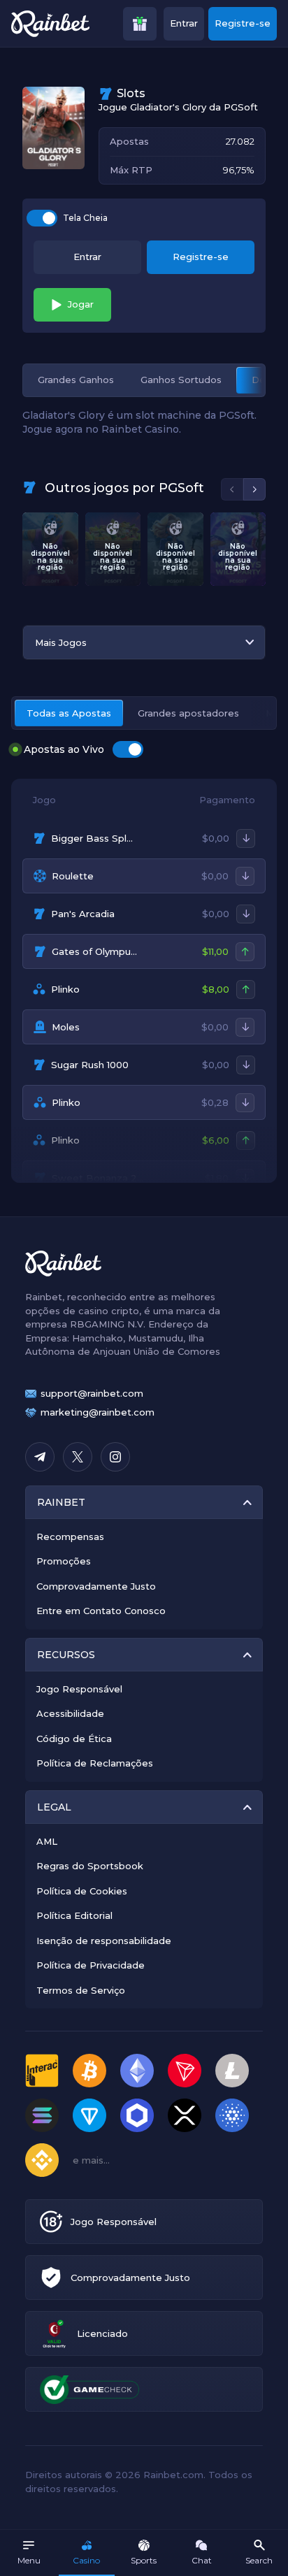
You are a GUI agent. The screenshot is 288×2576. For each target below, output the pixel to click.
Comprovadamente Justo (96, 1586)
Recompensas (70, 1537)
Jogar (81, 304)
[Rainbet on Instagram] (115, 1457)
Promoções (64, 1561)
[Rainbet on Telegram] (40, 1457)
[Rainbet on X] (78, 1457)
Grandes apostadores (188, 713)
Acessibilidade (70, 1713)
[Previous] (232, 489)
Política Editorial (74, 1915)
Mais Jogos (61, 642)
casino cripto (109, 1311)
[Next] (254, 489)
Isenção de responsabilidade (104, 1941)
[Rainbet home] (50, 24)
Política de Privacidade (91, 1965)
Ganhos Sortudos (181, 380)
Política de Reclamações (95, 1763)
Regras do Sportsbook (90, 1866)
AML (47, 1841)
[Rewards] (140, 24)
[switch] (42, 218)
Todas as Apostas (69, 713)
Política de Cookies (82, 1891)
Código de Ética (74, 1739)
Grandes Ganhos (76, 380)
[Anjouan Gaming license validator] (54, 2334)
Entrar (184, 23)
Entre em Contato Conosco (101, 1611)
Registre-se (243, 23)
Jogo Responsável (79, 1689)
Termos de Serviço (81, 1990)
